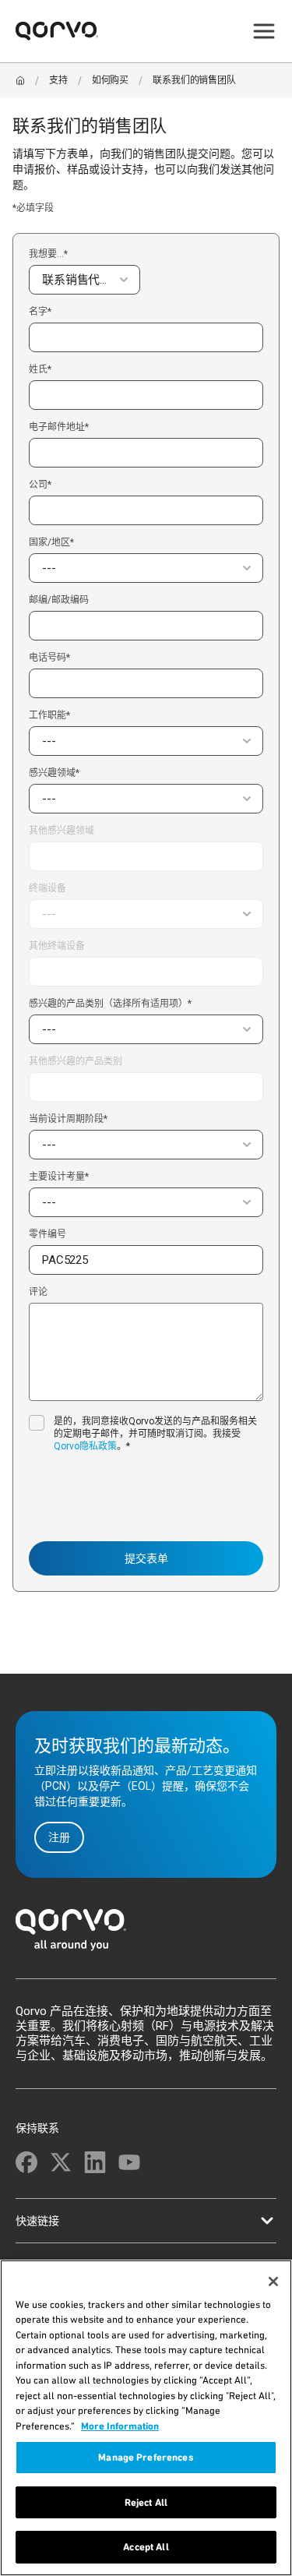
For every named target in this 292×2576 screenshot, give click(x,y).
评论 (38, 1292)
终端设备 (47, 888)
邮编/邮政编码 (59, 600)
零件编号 (47, 1235)
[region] (146, 2418)
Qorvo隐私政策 (85, 1446)
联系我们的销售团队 (194, 80)
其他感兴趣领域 (62, 831)
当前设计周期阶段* (68, 1119)
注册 (59, 1837)
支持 (58, 80)
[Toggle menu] (264, 31)
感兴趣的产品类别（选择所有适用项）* (110, 1004)
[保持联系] (26, 2162)
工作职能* (49, 715)
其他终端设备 (57, 946)
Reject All (146, 2502)
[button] (84, 280)
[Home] (20, 80)
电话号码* (49, 658)
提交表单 (146, 1558)
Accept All (146, 2547)
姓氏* (40, 370)
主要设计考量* (59, 1177)
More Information (120, 2426)
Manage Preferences (146, 2457)
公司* (40, 485)
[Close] (273, 2281)
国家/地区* (51, 542)
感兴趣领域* (54, 773)
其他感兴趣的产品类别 (76, 1062)
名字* (40, 312)
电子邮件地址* (59, 427)
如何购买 (110, 80)
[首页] (146, 1934)
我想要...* (48, 254)
